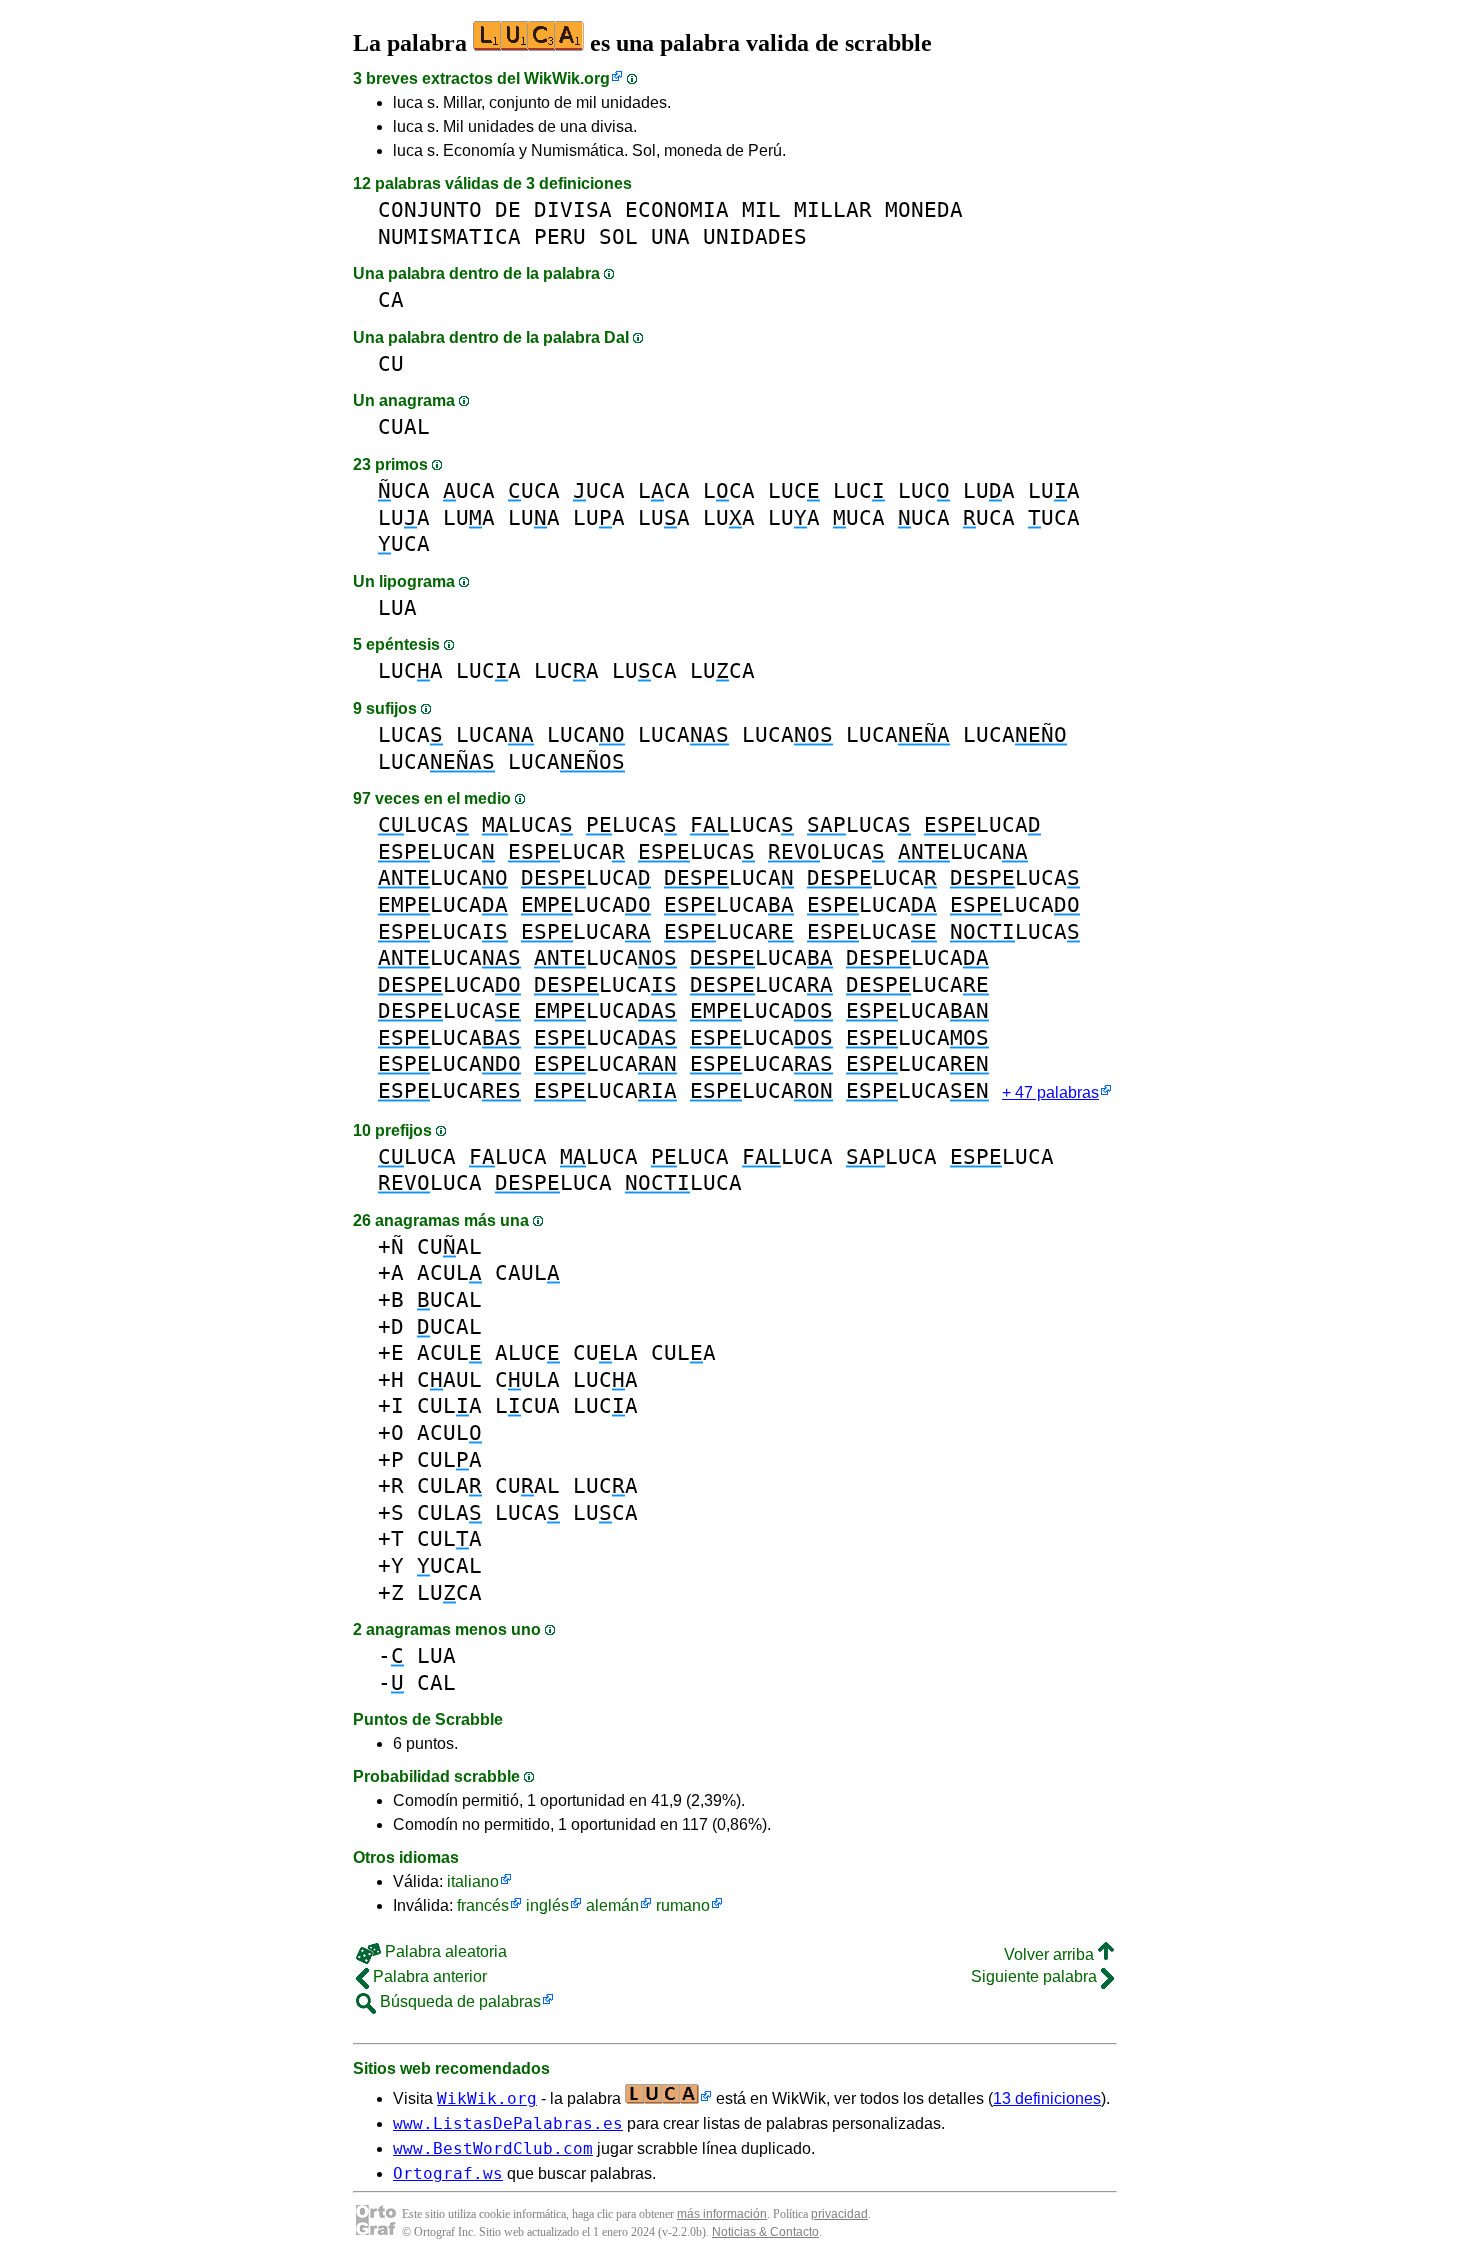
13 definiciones (1047, 2098)
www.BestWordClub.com (493, 2148)
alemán (612, 1905)
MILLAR (833, 209)
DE (508, 209)
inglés (547, 1905)
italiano (473, 1881)
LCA (664, 490)
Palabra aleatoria (444, 1951)
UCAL (449, 1299)
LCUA (527, 1405)
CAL (436, 1682)
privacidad (839, 2214)
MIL (761, 209)
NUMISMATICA (449, 236)
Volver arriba (1051, 1954)
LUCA (410, 670)
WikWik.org (567, 78)
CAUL (527, 1272)
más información (722, 2214)
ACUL (449, 1272)
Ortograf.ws (448, 2173)
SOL (618, 236)
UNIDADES (755, 236)
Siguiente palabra (1036, 1976)
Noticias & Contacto (765, 2232)
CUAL (404, 426)
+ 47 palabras (1050, 1092)
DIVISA (573, 209)
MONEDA (924, 209)
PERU (560, 236)
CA (391, 299)
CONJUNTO (430, 209)
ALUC (527, 1352)
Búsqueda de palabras (458, 2001)
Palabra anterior (428, 1976)
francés (483, 1905)
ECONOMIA (677, 209)
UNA (670, 236)
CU (391, 363)
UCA (404, 490)
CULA (605, 1352)
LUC (794, 490)
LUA (989, 490)
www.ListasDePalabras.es (508, 2123)
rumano (683, 1905)
